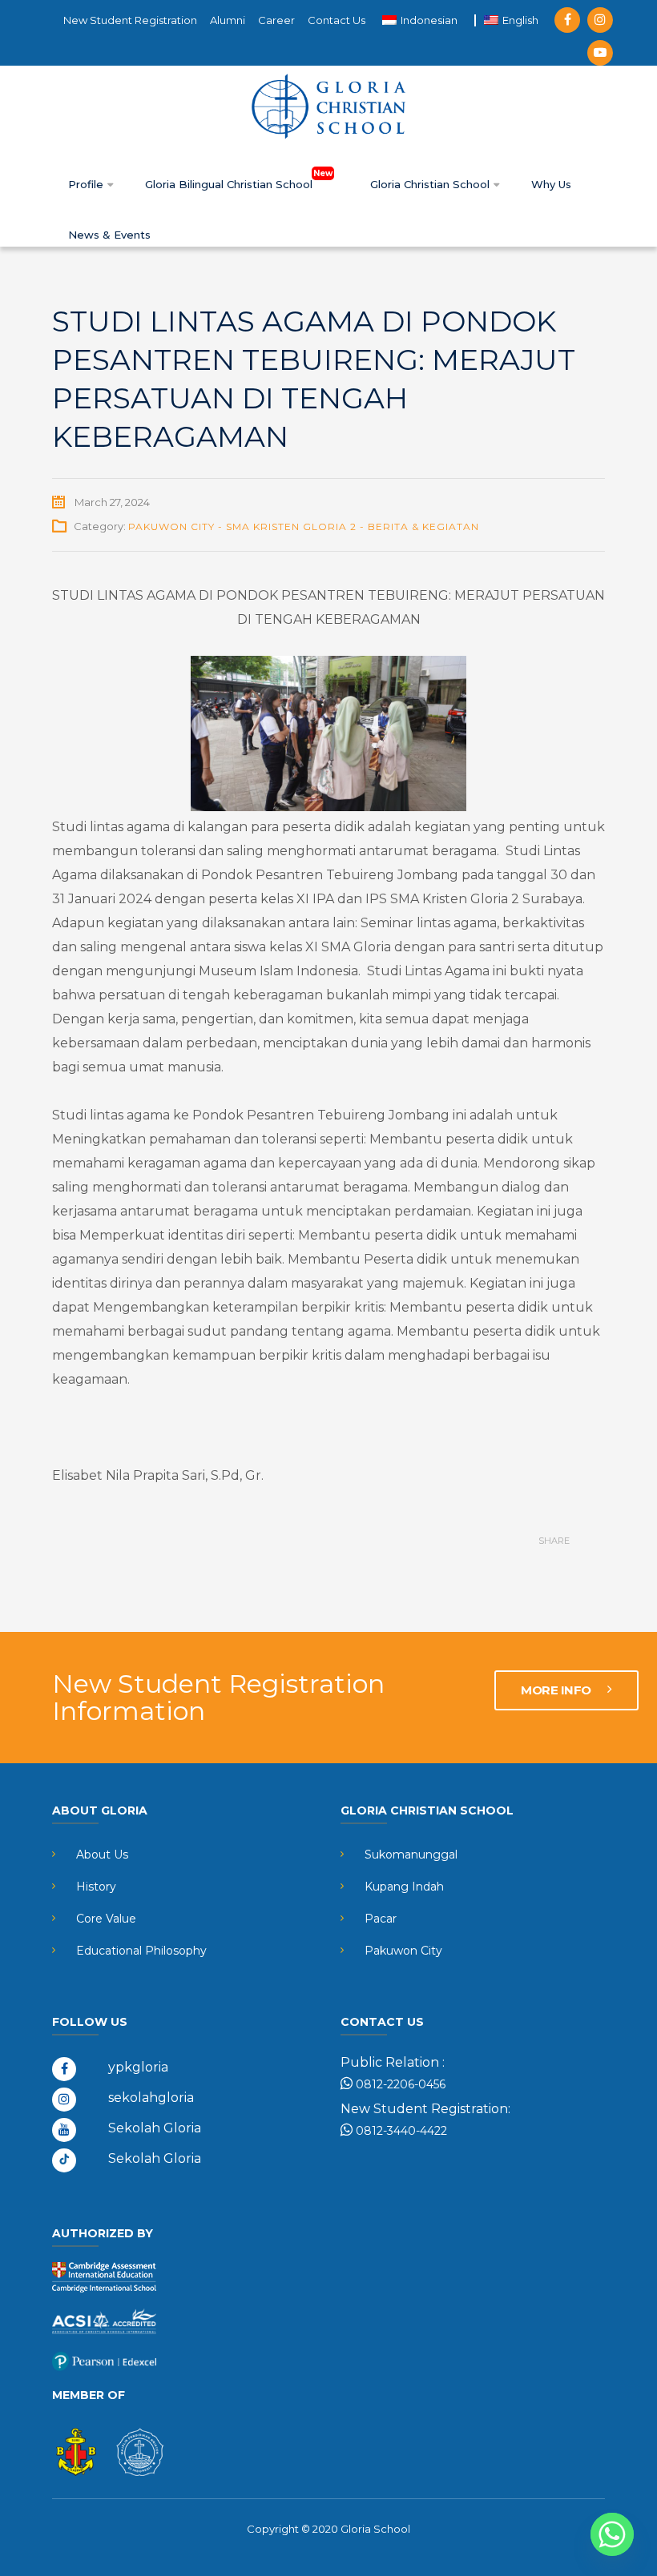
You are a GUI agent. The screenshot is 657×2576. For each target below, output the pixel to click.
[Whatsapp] (612, 2534)
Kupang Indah (404, 1887)
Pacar (381, 1919)
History (96, 1887)
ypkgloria (138, 2067)
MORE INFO (557, 1690)
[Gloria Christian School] (328, 106)
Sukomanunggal (411, 1855)
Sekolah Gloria (155, 2128)
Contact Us (337, 20)
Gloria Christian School (431, 184)
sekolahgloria (151, 2098)
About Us (102, 1855)
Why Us (551, 184)
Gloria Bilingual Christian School (230, 184)
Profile (87, 184)
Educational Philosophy (141, 1951)
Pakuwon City (403, 1951)
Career (276, 20)
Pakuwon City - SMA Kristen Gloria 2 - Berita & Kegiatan (304, 526)
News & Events (109, 235)
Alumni (228, 20)
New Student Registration (130, 20)
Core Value (106, 1919)
